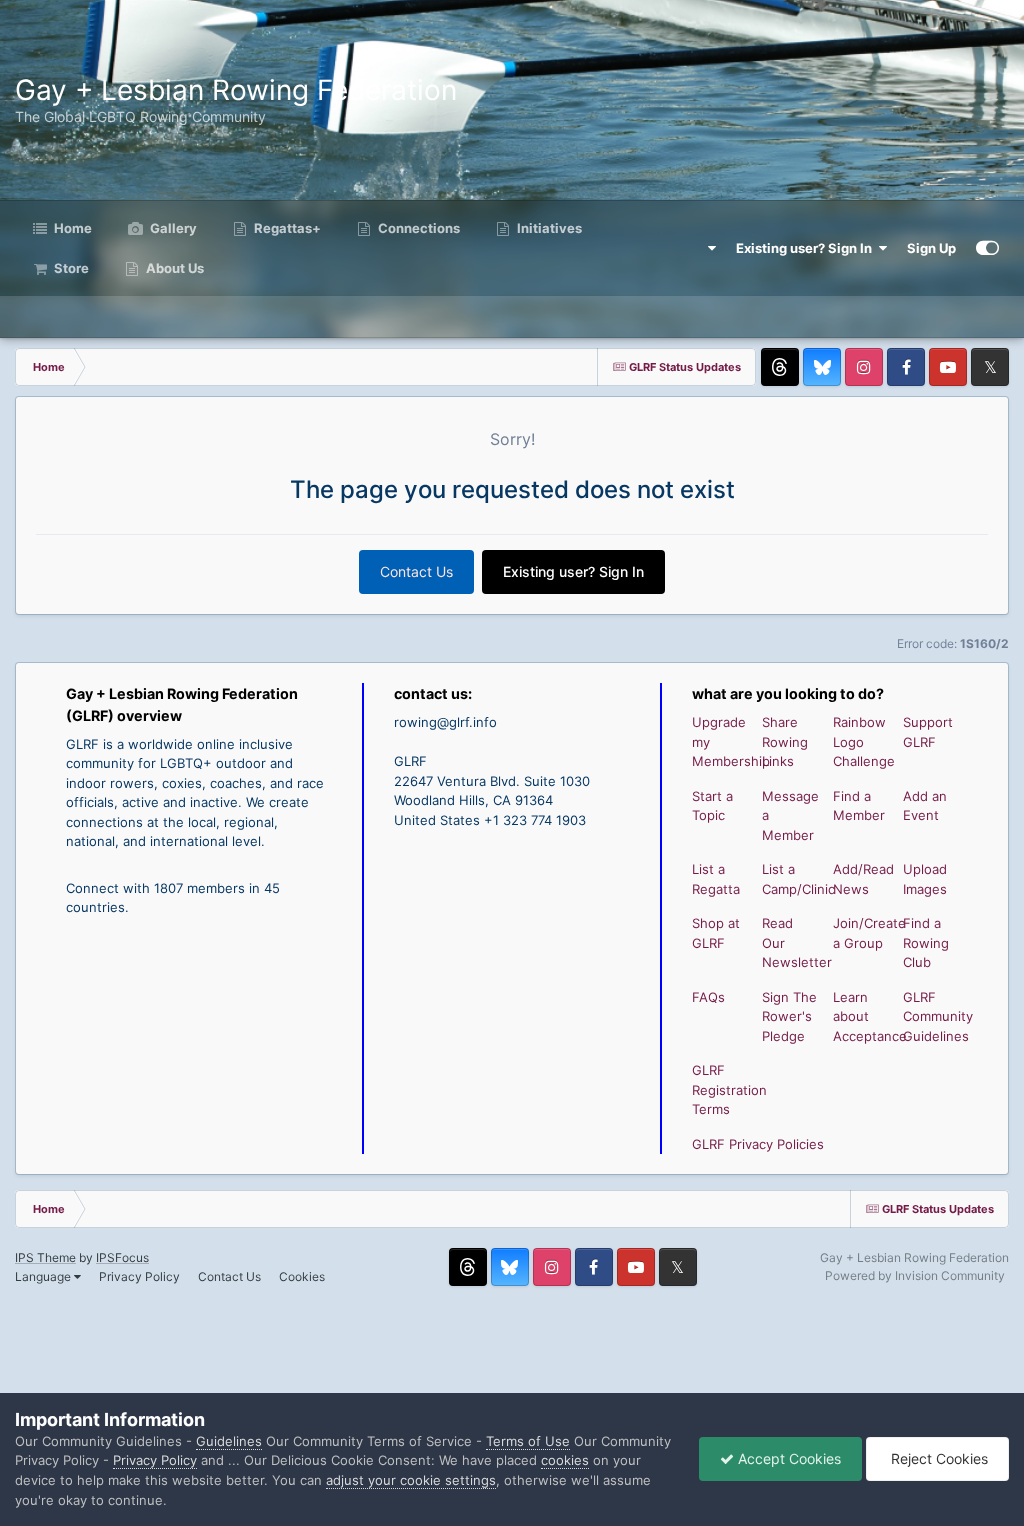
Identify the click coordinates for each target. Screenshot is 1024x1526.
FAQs (708, 997)
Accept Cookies (787, 1458)
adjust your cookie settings (411, 1480)
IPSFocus (122, 1257)
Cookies (302, 1276)
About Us (173, 268)
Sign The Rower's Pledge (789, 1016)
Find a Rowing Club (926, 942)
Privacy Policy (139, 1276)
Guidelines (229, 1441)
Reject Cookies (937, 1458)
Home (71, 228)
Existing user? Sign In (807, 248)
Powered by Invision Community (915, 1275)
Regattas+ (286, 228)
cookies (565, 1460)
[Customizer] (987, 248)
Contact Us (416, 571)
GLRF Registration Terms (729, 1089)
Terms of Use (528, 1441)
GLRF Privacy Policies (758, 1144)
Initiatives (548, 228)
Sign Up (931, 248)
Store (70, 268)
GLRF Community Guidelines (938, 1016)
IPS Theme (45, 1257)
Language (44, 1276)
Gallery (172, 228)
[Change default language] (702, 248)
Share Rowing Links (785, 741)
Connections (417, 228)
